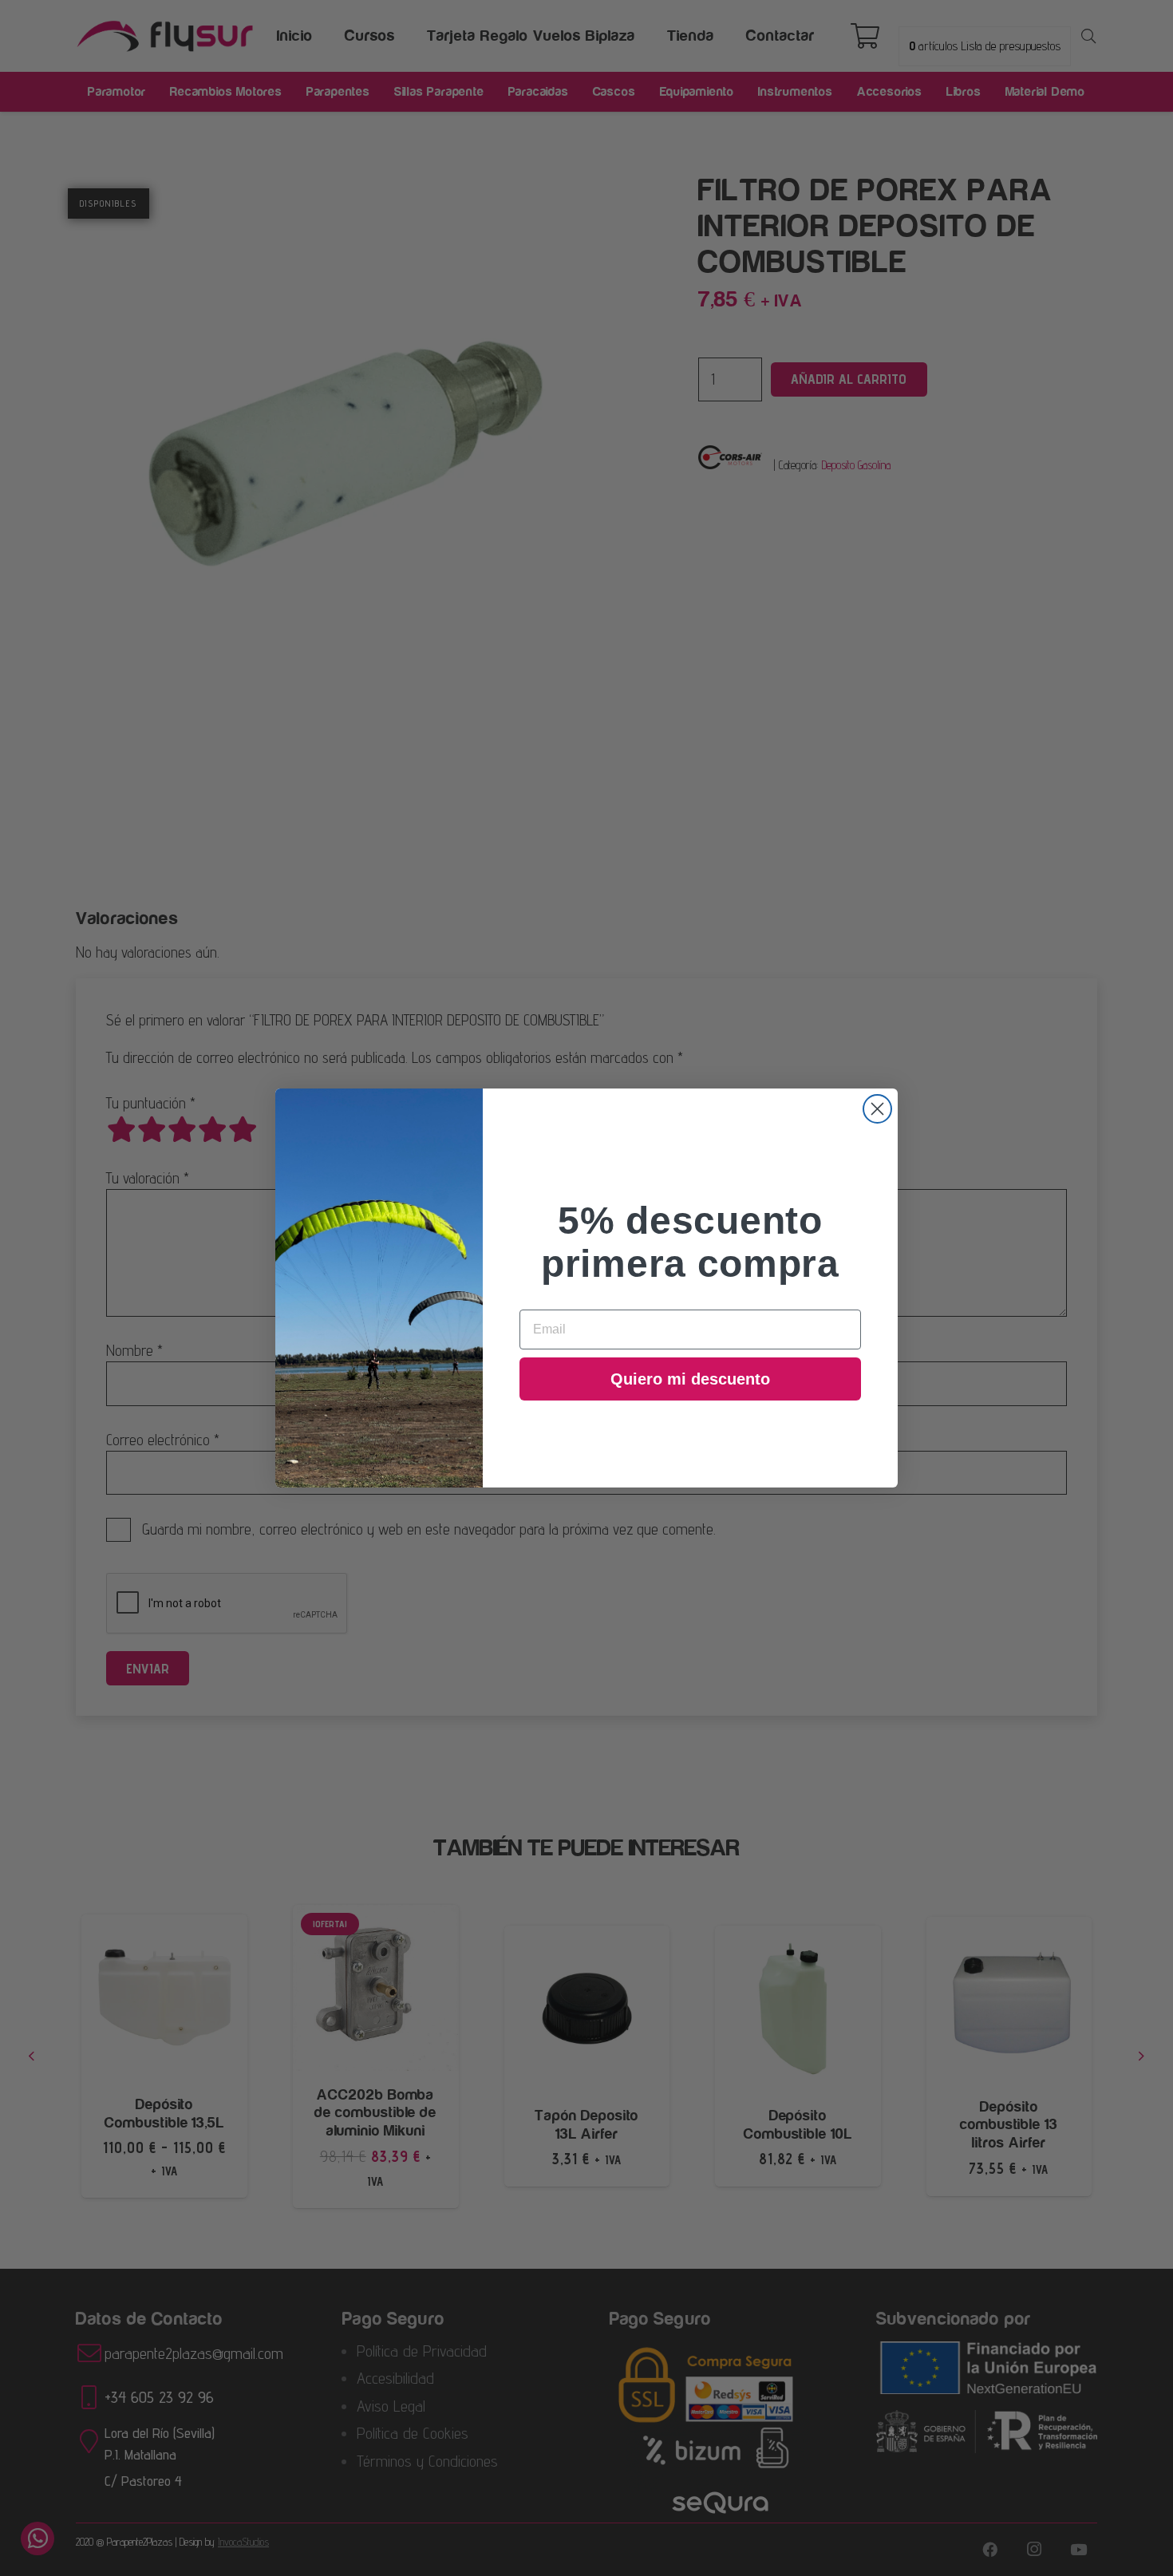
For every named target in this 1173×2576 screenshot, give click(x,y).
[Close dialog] (877, 1109)
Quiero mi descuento (690, 1379)
